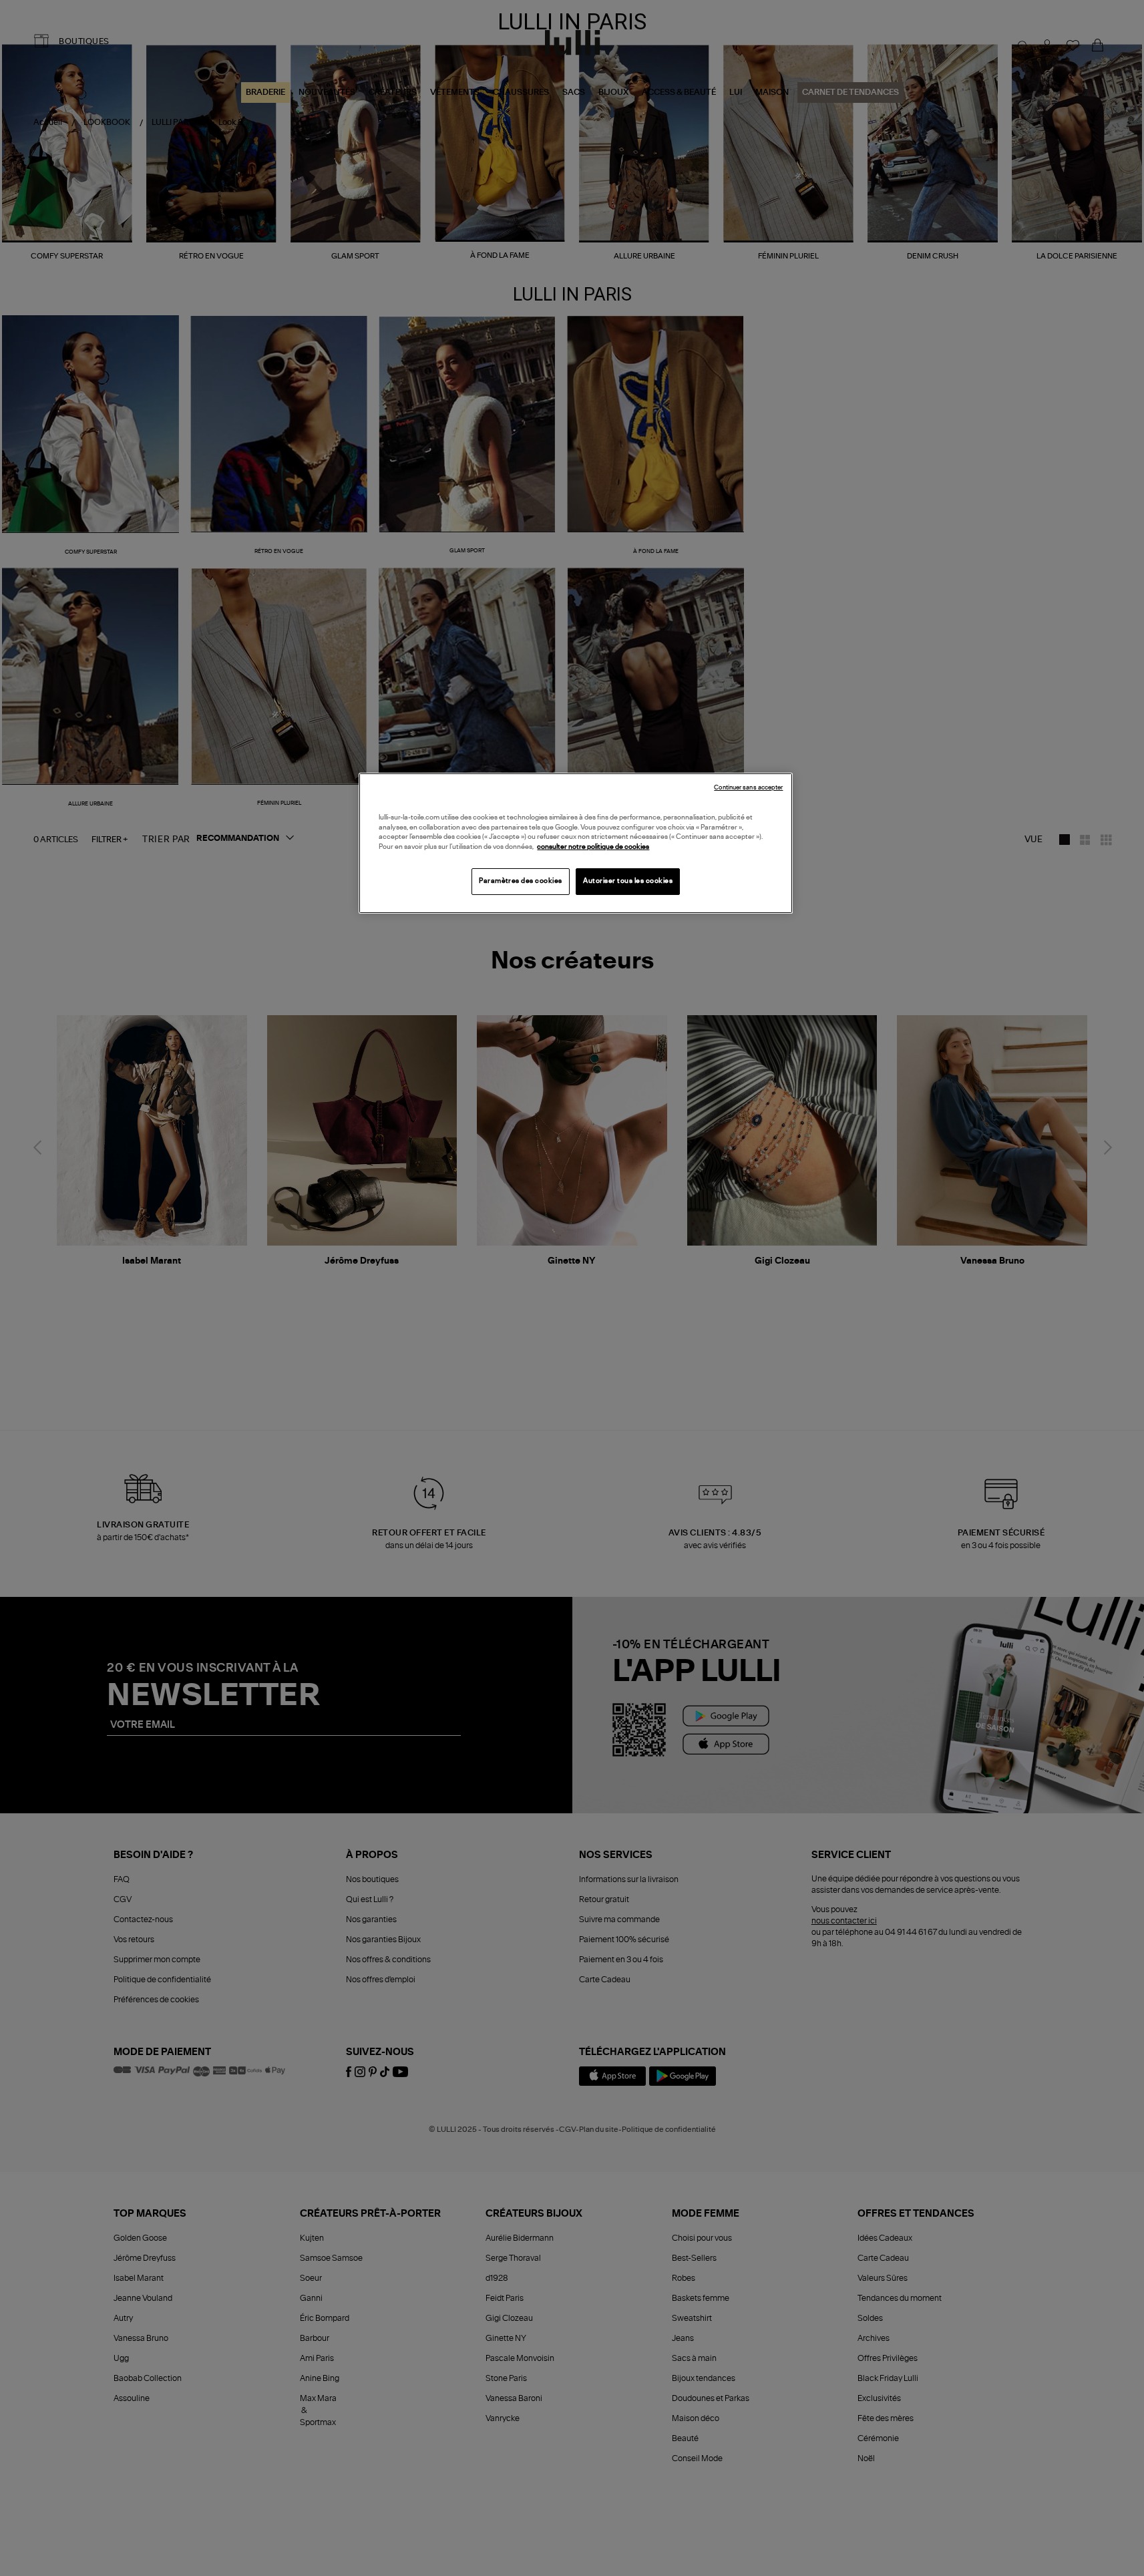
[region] (576, 843)
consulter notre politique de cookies (593, 847)
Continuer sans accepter (748, 788)
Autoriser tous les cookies (628, 881)
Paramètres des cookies (521, 881)
